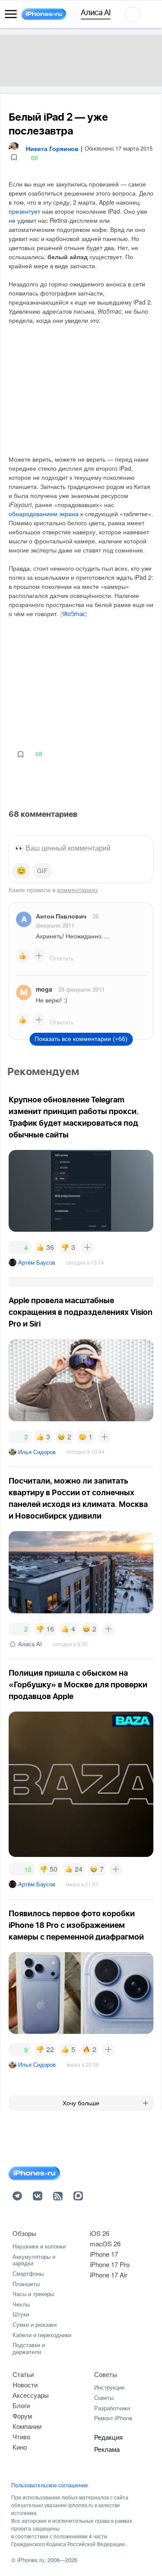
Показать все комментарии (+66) (81, 1039)
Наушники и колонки (39, 2246)
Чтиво (21, 2436)
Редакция (108, 2437)
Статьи (23, 2374)
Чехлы (21, 2304)
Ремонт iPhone (113, 2418)
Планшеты (26, 2284)
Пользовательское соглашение (50, 2485)
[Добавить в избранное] (14, 158)
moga (44, 989)
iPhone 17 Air (109, 2275)
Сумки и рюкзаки (35, 2324)
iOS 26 (100, 2233)
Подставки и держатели (29, 2348)
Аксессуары (31, 2395)
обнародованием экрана (44, 514)
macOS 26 (105, 2244)
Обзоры (24, 2233)
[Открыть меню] (11, 14)
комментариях (78, 890)
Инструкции (109, 2387)
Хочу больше (81, 2103)
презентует (24, 211)
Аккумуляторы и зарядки (34, 2260)
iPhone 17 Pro (110, 2264)
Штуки (21, 2314)
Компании (27, 2426)
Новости (25, 2385)
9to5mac (74, 614)
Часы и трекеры (33, 2294)
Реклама (107, 2449)
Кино (20, 2447)
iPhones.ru (31, 2560)
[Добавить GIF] (42, 871)
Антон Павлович (61, 916)
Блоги (21, 2405)
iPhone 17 (104, 2254)
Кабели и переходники (42, 2335)
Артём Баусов (37, 1262)
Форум (22, 2416)
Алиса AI (30, 1644)
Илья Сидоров (37, 1452)
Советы (106, 2374)
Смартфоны (28, 2273)
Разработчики (112, 2408)
